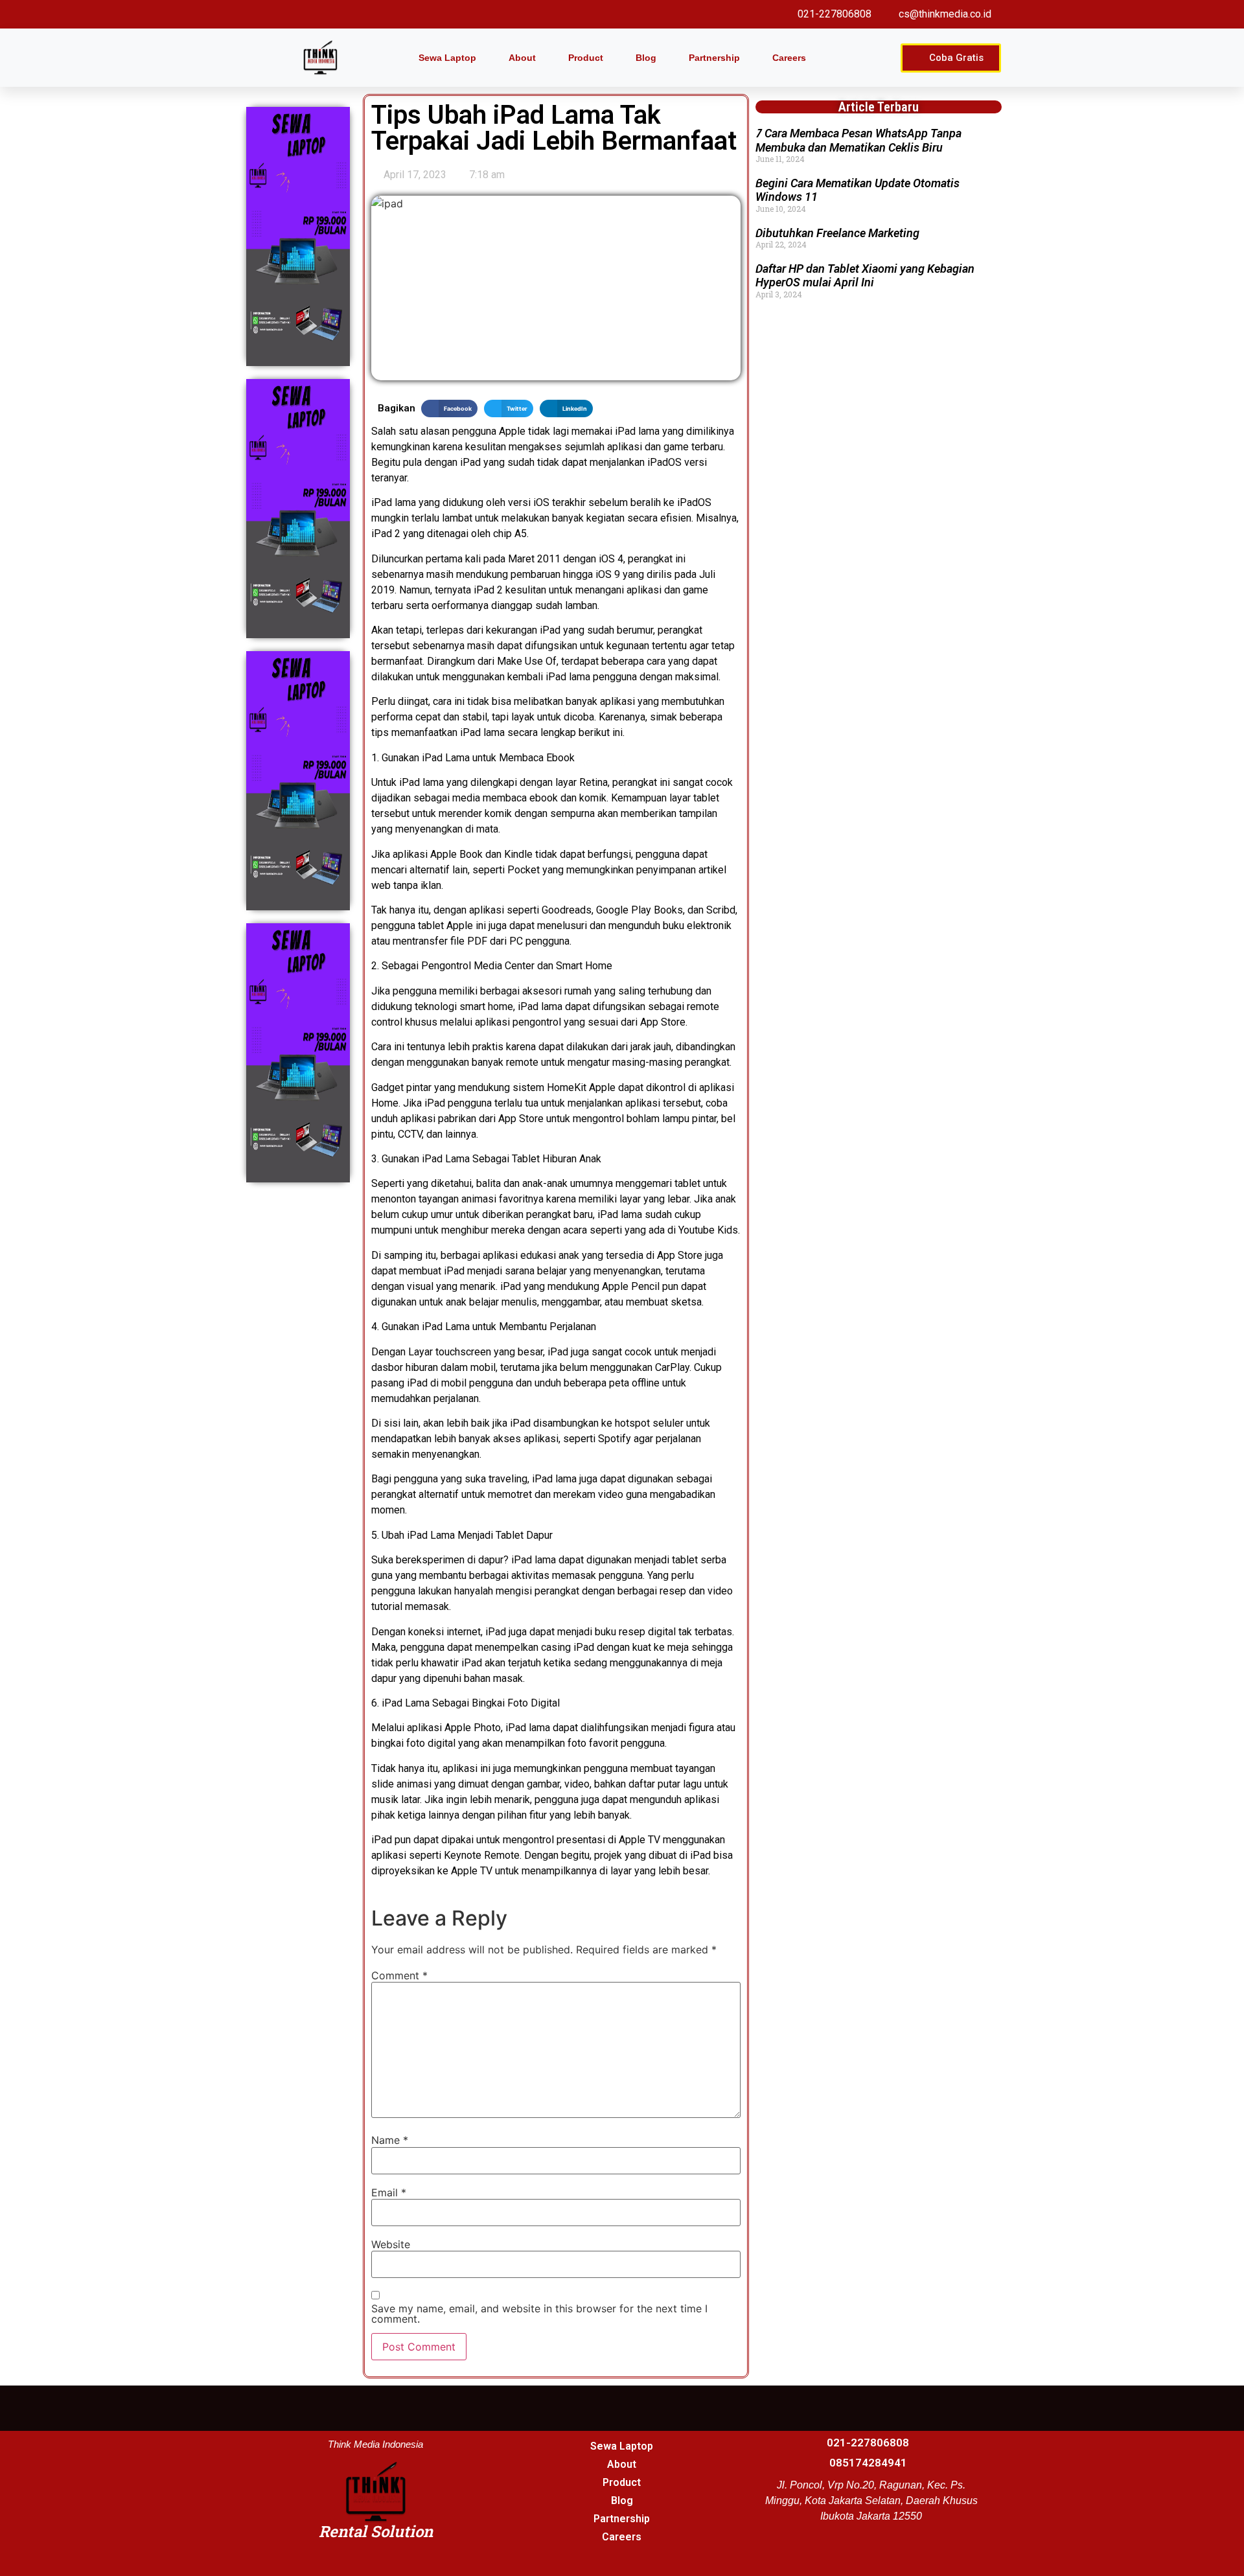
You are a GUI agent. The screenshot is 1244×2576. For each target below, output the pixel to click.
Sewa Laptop (447, 58)
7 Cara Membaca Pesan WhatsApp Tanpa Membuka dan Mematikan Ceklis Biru (858, 140)
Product (586, 58)
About (522, 58)
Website (391, 2244)
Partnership (714, 58)
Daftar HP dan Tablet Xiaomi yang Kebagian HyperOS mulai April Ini (865, 276)
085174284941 (868, 2463)
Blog (646, 58)
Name (390, 2140)
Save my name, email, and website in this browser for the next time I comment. (539, 2314)
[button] (449, 408)
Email (389, 2192)
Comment (399, 1975)
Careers (789, 58)
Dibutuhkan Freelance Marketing (837, 233)
